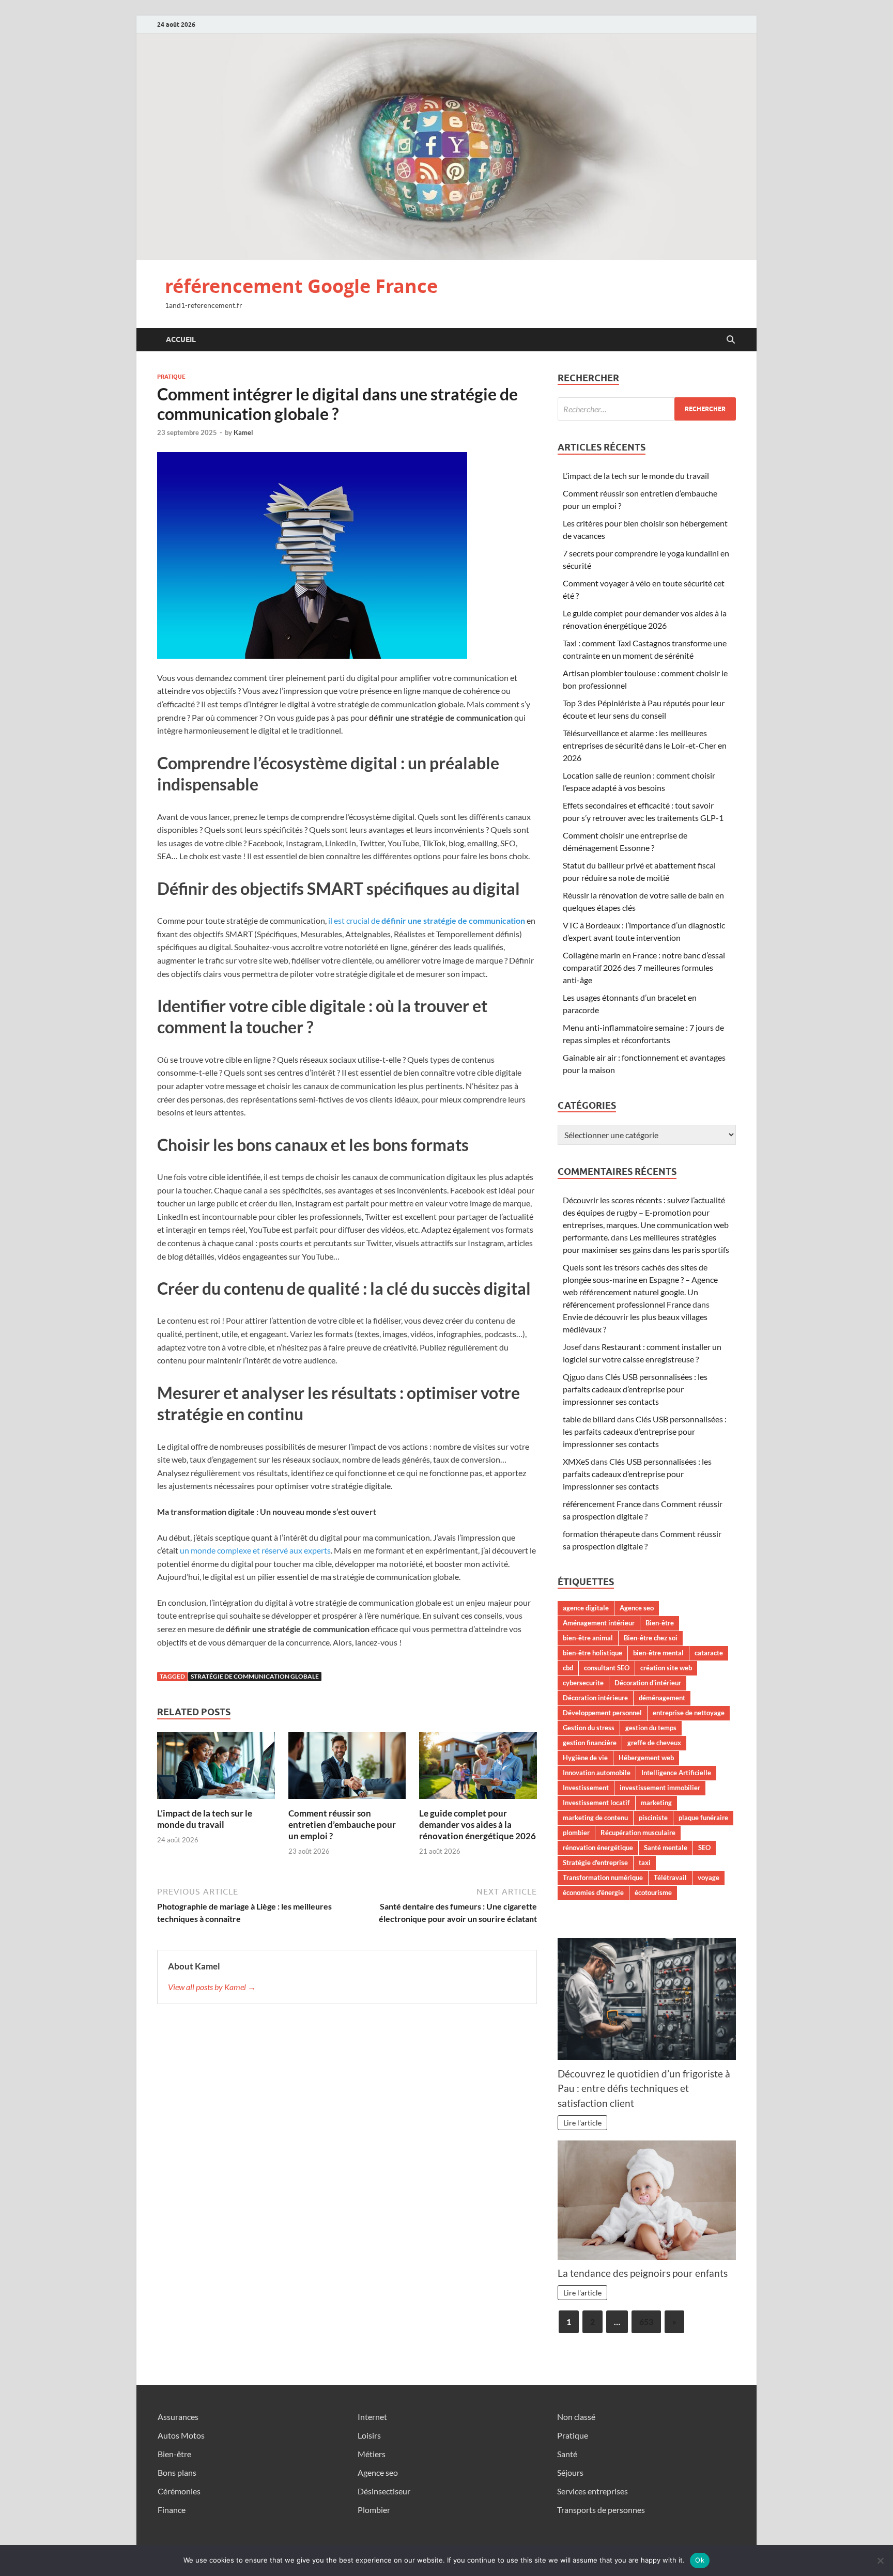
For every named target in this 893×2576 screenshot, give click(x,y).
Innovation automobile (597, 1773)
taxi (645, 1863)
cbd (568, 1668)
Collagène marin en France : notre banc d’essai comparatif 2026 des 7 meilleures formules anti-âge (644, 967)
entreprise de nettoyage (689, 1713)
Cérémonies (179, 2491)
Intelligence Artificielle (676, 1773)
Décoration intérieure (595, 1698)
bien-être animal (588, 1638)
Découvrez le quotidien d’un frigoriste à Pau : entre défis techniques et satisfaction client (644, 2089)
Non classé (576, 2417)
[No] (880, 2561)
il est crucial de (427, 920)
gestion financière (590, 1743)
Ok (700, 2560)
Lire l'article (582, 2123)
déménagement (662, 1698)
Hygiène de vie (585, 1758)
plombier (576, 1833)
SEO (704, 1848)
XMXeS (576, 1461)
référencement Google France (301, 286)
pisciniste (653, 1818)
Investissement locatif (596, 1803)
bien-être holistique (592, 1653)
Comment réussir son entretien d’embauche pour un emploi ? (342, 1825)
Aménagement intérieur (599, 1623)
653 (646, 2322)
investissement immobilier (660, 1788)
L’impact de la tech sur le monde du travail (205, 1819)
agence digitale (586, 1608)
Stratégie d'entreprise (595, 1863)
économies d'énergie (593, 1892)
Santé (567, 2454)
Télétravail (670, 1877)
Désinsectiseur (384, 2491)
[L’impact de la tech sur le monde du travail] (216, 1768)
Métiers (372, 2454)
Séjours (570, 2472)
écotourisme (653, 1892)
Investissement (586, 1788)
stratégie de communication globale (255, 1676)
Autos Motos (181, 2435)
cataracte (709, 1653)
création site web (666, 1668)
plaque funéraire (703, 1818)
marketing (656, 1803)
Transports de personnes (601, 2510)
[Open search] (731, 340)
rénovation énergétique (598, 1848)
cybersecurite (583, 1683)
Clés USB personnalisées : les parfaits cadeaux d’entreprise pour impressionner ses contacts (635, 1389)
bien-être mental (658, 1653)
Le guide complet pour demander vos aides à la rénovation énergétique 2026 (478, 1825)
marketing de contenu (595, 1818)
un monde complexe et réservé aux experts (255, 1550)
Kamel (243, 432)
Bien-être (660, 1623)
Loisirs (369, 2435)
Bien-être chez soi (651, 1638)
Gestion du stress (589, 1728)
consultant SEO (607, 1668)
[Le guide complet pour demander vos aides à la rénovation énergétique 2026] (478, 1768)
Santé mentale (666, 1848)
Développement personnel (602, 1713)
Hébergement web (646, 1758)
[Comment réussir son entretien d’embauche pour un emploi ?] (347, 1768)
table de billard (589, 1419)
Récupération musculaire (638, 1833)
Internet (372, 2417)
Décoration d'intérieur (648, 1683)
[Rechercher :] (647, 409)
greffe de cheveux (654, 1743)
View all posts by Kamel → (212, 1987)
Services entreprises (592, 2491)
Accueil (181, 339)
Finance (172, 2510)
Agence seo (637, 1608)
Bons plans (177, 2472)
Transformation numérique (603, 1877)
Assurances (178, 2417)
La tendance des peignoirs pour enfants (643, 2273)
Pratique (171, 377)
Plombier (374, 2510)
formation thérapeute (601, 1534)
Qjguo (574, 1377)
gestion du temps (651, 1728)
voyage (709, 1877)
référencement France (602, 1504)
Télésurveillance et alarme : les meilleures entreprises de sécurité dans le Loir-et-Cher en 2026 (645, 745)
